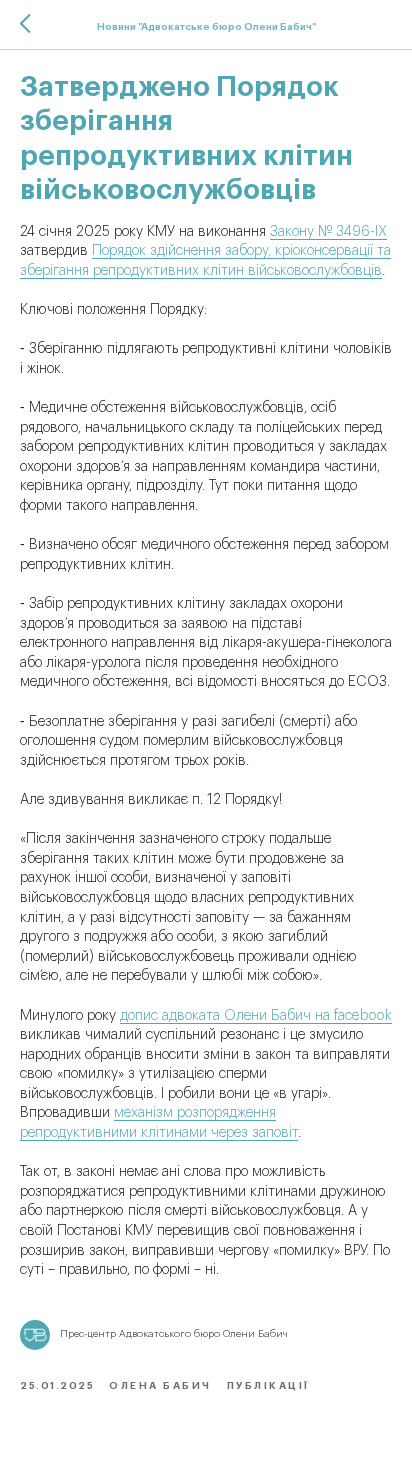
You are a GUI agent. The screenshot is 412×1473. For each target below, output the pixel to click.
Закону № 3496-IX (328, 232)
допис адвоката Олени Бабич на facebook (256, 1016)
